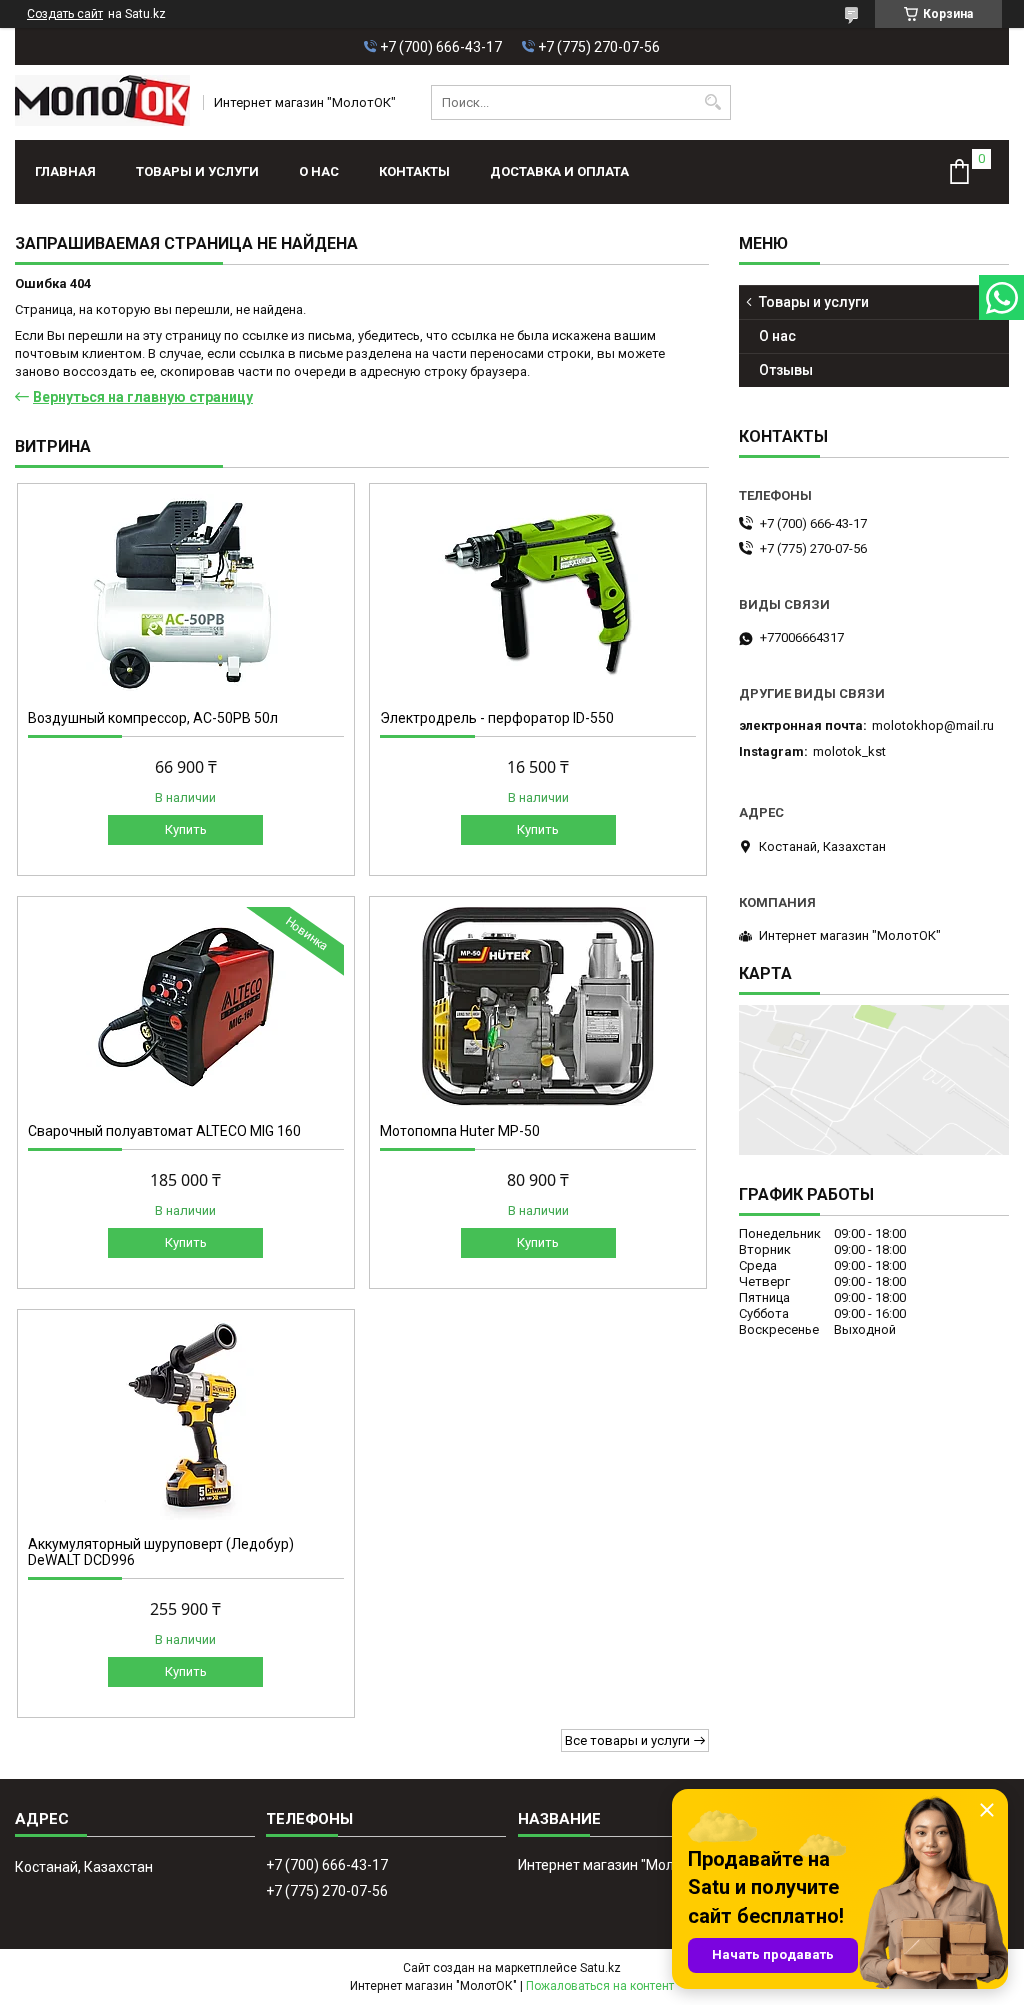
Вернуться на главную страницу (143, 397)
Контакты (414, 171)
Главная (65, 171)
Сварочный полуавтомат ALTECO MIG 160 (164, 1131)
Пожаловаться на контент (600, 1986)
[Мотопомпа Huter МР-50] (538, 1007)
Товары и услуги (197, 171)
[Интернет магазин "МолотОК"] (102, 102)
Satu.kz (600, 1968)
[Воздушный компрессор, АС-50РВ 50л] (186, 594)
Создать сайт (65, 14)
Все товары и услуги (627, 1740)
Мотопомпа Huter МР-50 (460, 1131)
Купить (186, 829)
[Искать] (713, 102)
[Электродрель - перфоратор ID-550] (538, 594)
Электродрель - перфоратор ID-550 (497, 718)
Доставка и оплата (559, 171)
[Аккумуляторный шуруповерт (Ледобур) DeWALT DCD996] (186, 1420)
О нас (319, 171)
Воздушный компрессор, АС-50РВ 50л (153, 718)
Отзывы (786, 370)
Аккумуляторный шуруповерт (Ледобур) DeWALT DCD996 (161, 1552)
